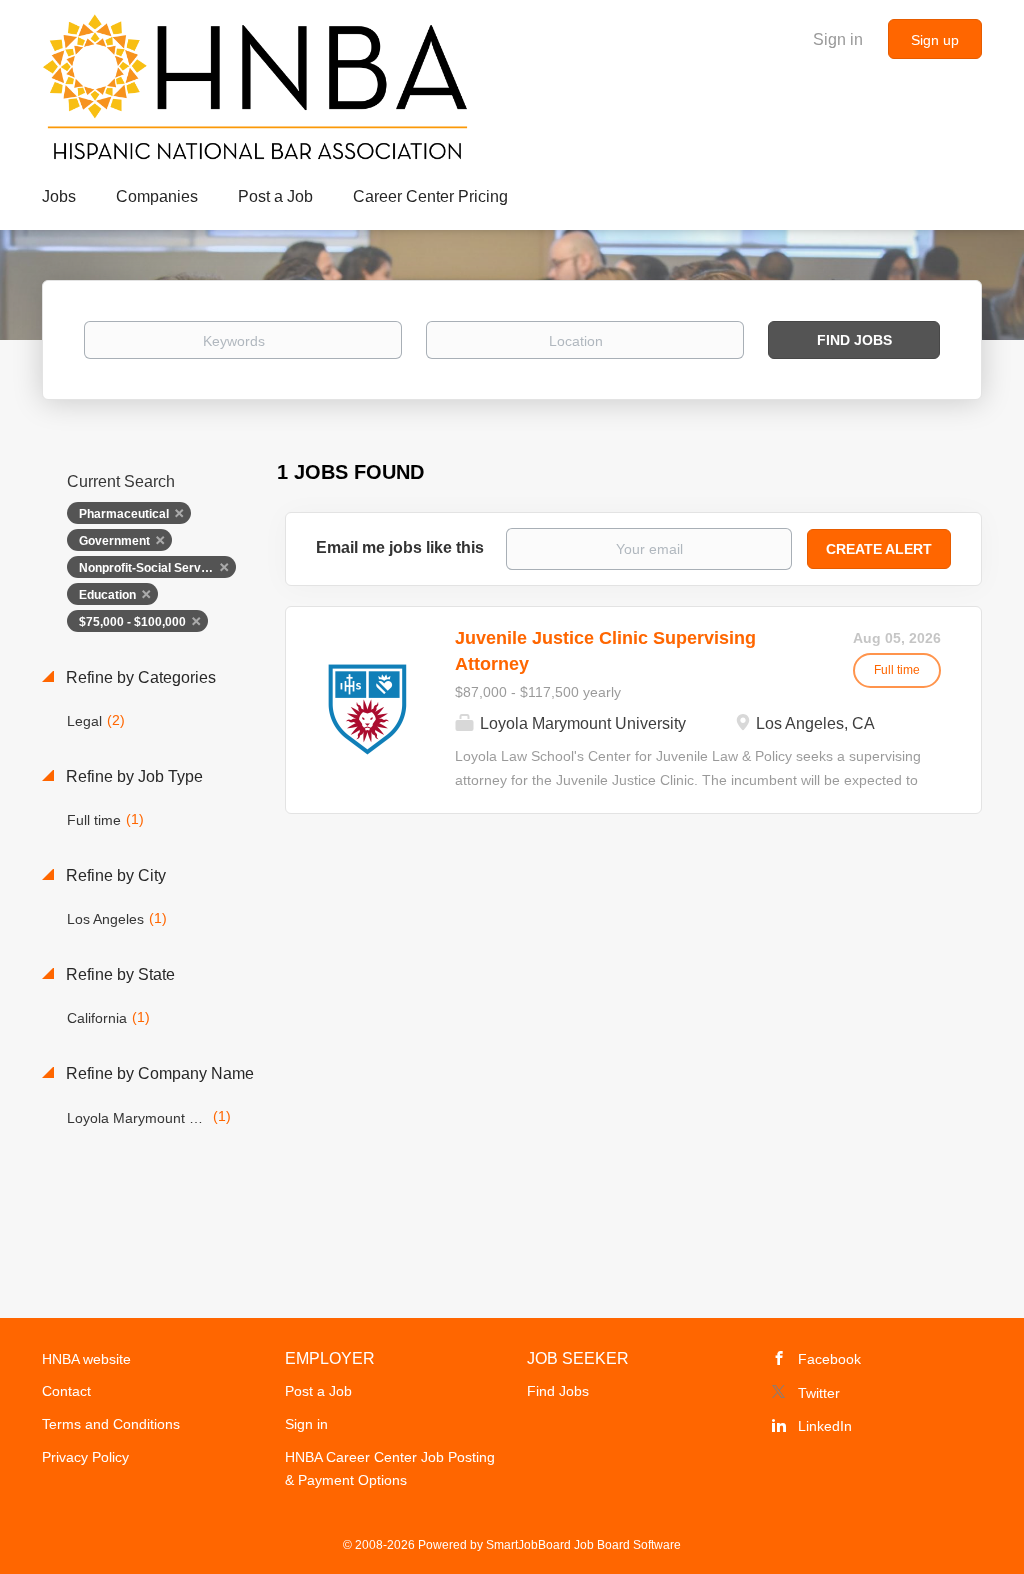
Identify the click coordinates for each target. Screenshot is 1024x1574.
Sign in (838, 39)
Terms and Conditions (111, 1424)
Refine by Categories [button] (139, 677)
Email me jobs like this (400, 547)
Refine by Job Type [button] (132, 776)
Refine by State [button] (118, 974)
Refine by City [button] (114, 875)
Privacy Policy (85, 1457)
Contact (66, 1391)
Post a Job (318, 1391)
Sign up (935, 40)
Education (107, 595)
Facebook (829, 1359)
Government (114, 541)
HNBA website (86, 1359)
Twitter (819, 1393)
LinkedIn (825, 1426)
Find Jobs (854, 340)
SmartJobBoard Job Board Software (583, 1545)
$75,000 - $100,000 (132, 622)
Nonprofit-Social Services (152, 568)
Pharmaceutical (124, 514)
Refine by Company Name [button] (158, 1073)
